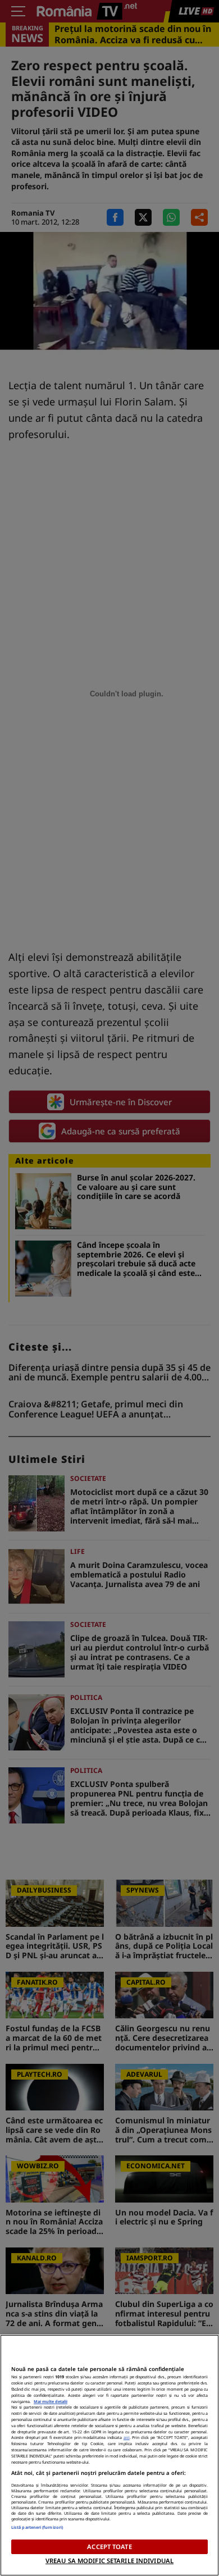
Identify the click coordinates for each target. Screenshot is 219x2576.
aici (127, 2437)
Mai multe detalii (51, 2401)
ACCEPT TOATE (109, 2547)
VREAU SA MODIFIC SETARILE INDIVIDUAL (109, 2561)
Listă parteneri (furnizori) (37, 2527)
